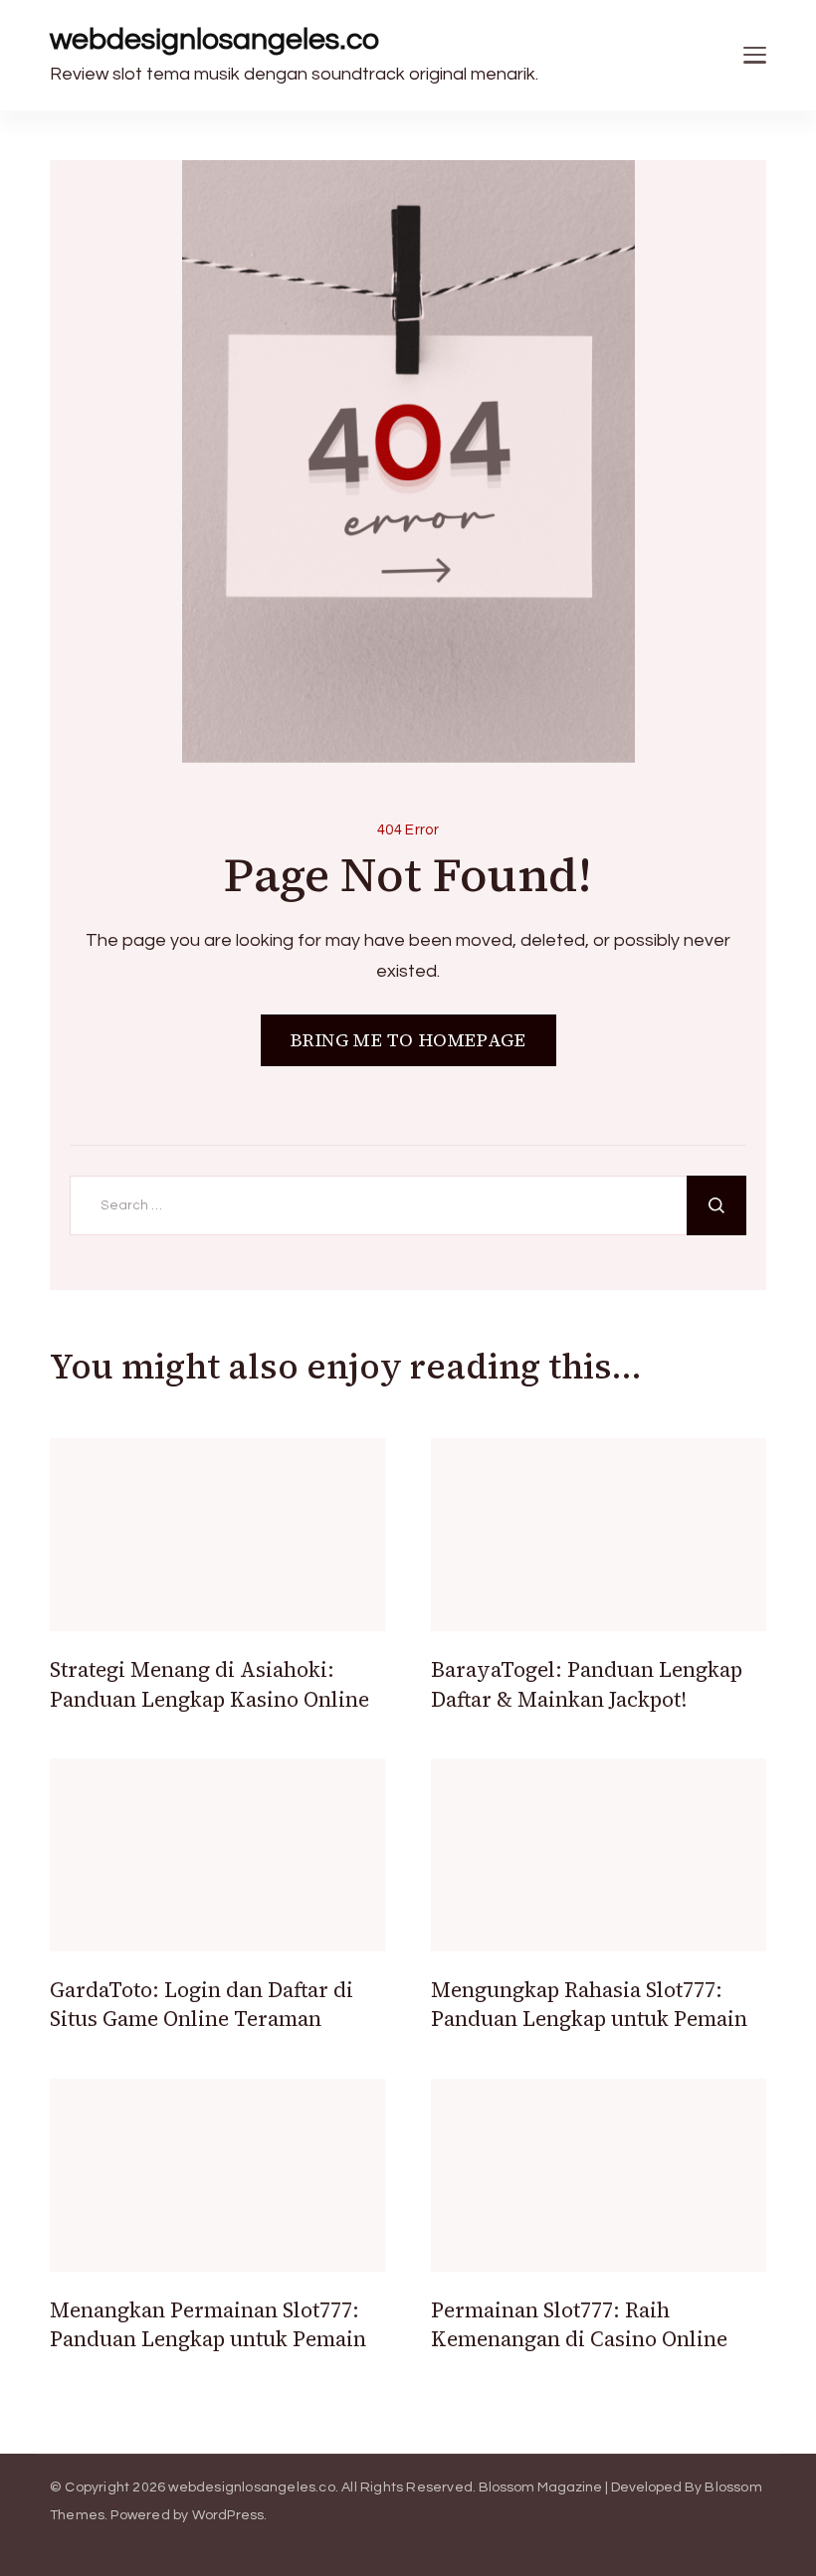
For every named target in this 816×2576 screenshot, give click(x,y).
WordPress (228, 2515)
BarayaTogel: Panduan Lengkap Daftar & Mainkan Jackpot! (587, 1684)
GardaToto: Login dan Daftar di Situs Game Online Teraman (202, 2004)
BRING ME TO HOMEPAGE (408, 1040)
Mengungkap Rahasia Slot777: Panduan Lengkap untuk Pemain (589, 2004)
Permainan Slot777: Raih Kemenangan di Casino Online (579, 2324)
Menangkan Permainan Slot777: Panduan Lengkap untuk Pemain (208, 2324)
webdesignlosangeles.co (214, 39)
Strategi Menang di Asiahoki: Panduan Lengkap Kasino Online (209, 1684)
